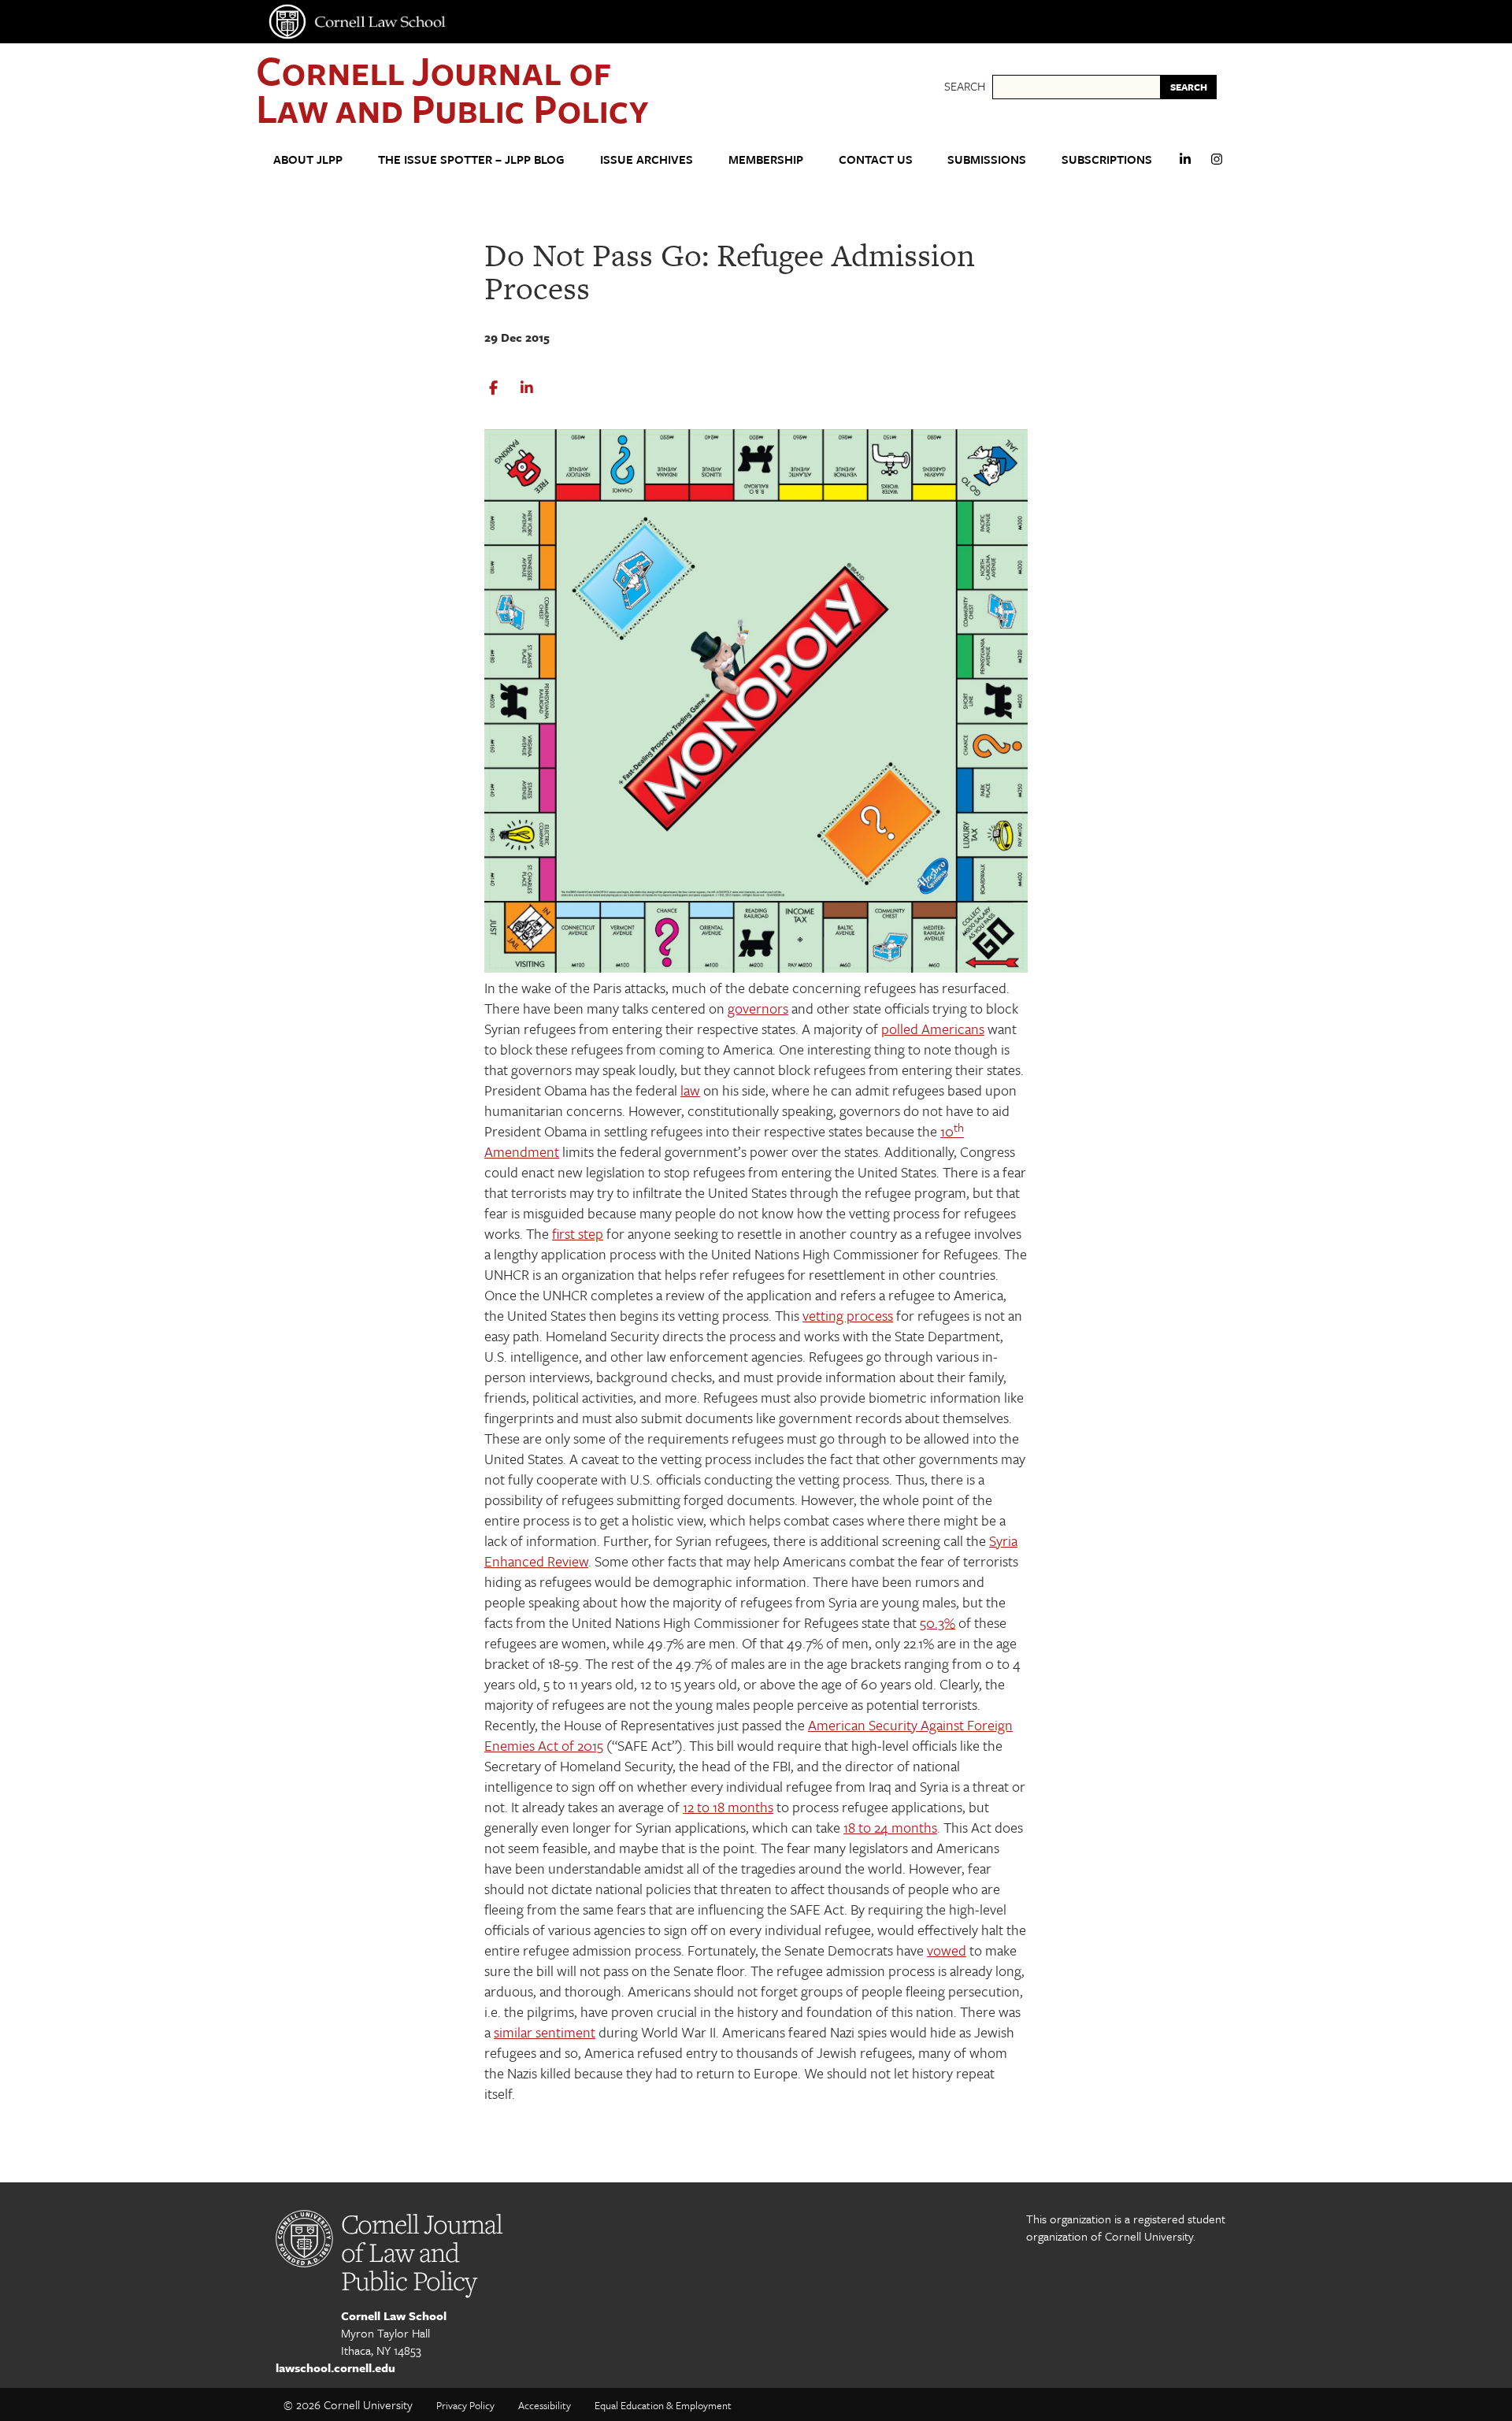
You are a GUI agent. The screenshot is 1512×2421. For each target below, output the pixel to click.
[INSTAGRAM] (1217, 166)
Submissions (987, 159)
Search (965, 86)
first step (578, 1233)
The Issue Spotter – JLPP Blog (471, 159)
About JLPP (308, 159)
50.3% (938, 1622)
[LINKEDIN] (1185, 166)
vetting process (848, 1315)
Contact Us (876, 159)
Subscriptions (1107, 159)
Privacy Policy (465, 2405)
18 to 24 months (890, 1827)
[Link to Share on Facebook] (493, 388)
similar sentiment (545, 2032)
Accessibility (545, 2405)
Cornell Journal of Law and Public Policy (452, 89)
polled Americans (933, 1029)
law (690, 1090)
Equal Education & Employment (663, 2405)
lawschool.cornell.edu (335, 2367)
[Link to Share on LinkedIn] (527, 388)
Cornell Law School (394, 2315)
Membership (766, 159)
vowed (947, 1950)
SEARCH (1189, 87)
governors (758, 1008)
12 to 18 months (728, 1807)
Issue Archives (647, 159)
